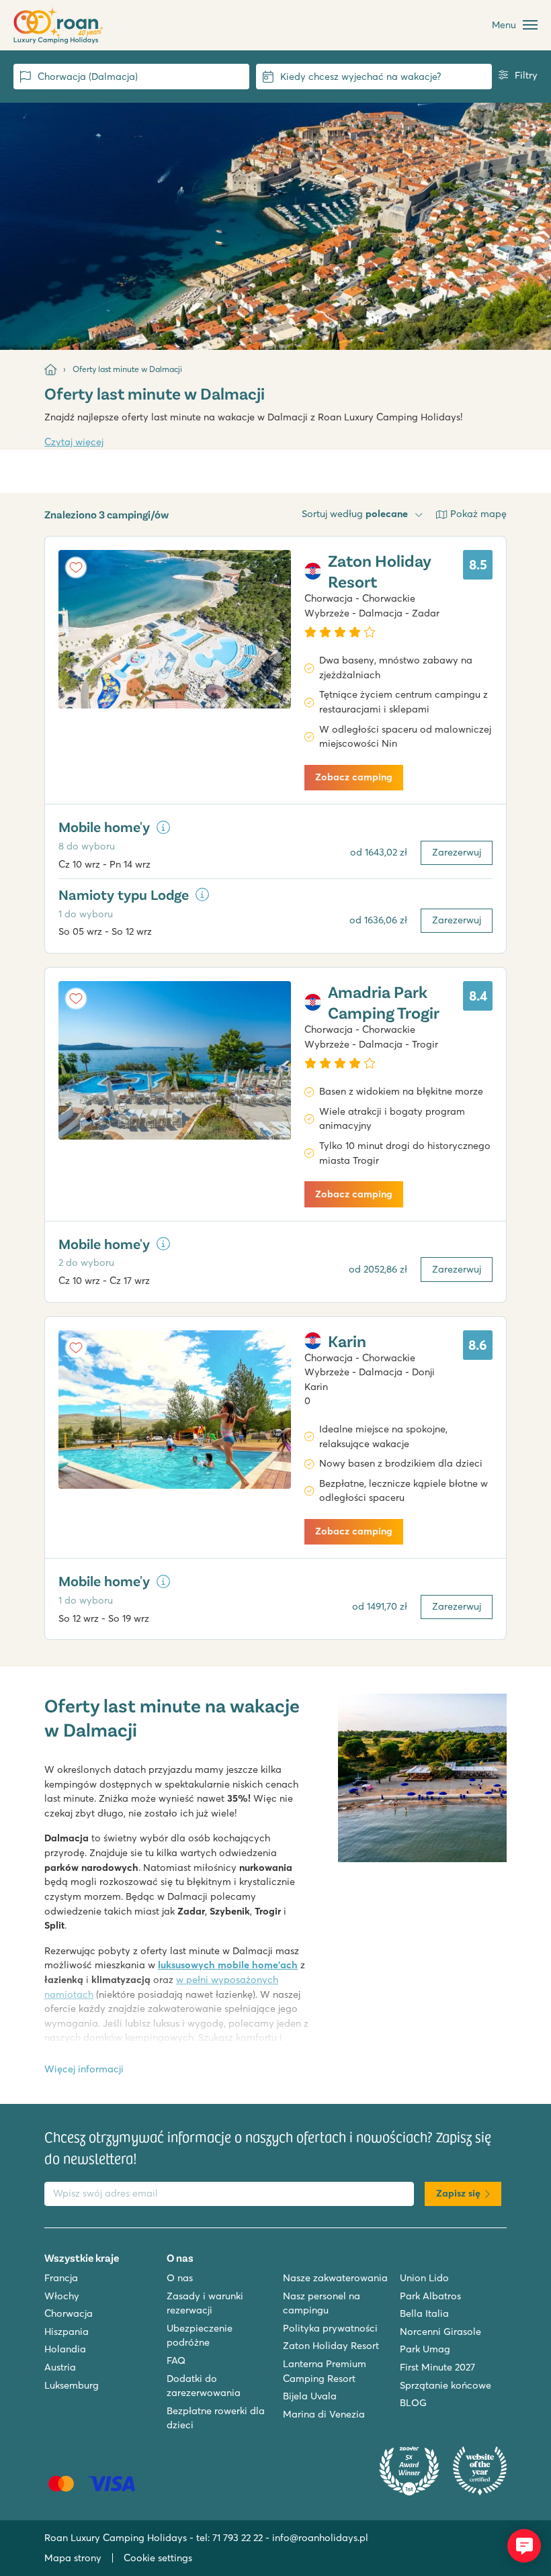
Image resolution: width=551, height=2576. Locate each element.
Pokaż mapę (478, 514)
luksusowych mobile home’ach (228, 1965)
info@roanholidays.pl (320, 2538)
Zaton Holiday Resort (331, 2346)
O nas (180, 2278)
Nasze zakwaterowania (335, 2278)
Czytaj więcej (74, 442)
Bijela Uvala (310, 2396)
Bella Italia (424, 2313)
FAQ (176, 2360)
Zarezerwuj (457, 852)
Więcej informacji (84, 2069)
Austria (60, 2367)
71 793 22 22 (238, 2538)
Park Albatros (430, 2296)
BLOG (413, 2403)
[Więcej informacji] (163, 827)
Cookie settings (158, 2558)
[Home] (50, 369)
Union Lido (424, 2278)
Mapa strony (73, 2558)
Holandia (65, 2349)
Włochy (62, 2296)
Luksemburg (72, 2385)
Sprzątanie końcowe (446, 2385)
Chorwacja (69, 2313)
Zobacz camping (354, 777)
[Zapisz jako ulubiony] (76, 567)
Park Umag (425, 2349)
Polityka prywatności (330, 2328)
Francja (61, 2278)
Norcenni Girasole (440, 2332)
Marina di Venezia (324, 2414)
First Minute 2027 (437, 2367)
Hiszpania (67, 2332)
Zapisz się (458, 2193)
